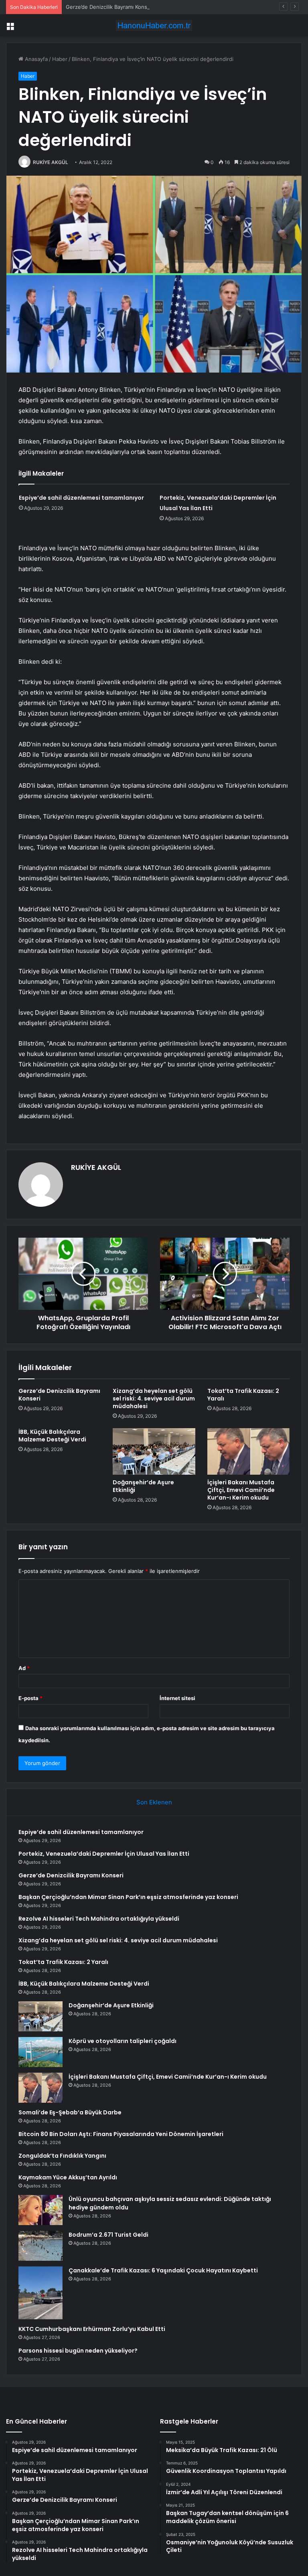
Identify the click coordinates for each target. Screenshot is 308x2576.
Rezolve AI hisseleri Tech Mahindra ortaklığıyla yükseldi (99, 1919)
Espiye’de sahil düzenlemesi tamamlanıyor (81, 498)
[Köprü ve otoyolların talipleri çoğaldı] (41, 2052)
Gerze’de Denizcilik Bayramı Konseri (110, 7)
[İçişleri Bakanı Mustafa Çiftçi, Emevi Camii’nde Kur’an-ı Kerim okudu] (248, 1451)
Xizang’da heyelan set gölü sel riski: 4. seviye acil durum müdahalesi (154, 1398)
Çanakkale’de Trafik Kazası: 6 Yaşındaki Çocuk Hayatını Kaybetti (163, 2270)
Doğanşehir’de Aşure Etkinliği (143, 1486)
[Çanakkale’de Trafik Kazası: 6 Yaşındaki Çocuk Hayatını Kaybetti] (41, 2293)
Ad (24, 1668)
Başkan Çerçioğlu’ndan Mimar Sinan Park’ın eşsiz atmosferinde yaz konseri (128, 1897)
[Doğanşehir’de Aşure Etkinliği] (154, 1451)
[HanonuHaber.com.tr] (154, 25)
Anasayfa (35, 59)
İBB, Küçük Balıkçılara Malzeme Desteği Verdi (52, 1436)
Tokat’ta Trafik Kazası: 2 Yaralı (243, 1395)
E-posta (30, 1698)
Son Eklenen (154, 1802)
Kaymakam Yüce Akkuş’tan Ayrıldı (68, 2177)
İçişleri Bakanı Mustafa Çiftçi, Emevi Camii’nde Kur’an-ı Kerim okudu (241, 1490)
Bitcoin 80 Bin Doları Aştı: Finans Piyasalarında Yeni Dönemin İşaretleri (121, 2134)
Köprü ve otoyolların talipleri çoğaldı (123, 2041)
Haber (60, 59)
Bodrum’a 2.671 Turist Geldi (108, 2235)
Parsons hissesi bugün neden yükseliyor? (78, 2351)
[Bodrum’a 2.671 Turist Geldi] (41, 2246)
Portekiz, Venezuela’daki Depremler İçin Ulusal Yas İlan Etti (104, 1854)
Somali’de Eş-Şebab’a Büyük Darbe (70, 2112)
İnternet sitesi (177, 1698)
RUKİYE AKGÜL (51, 162)
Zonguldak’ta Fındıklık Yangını (62, 2156)
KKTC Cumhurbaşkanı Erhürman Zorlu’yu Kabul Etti (92, 2329)
